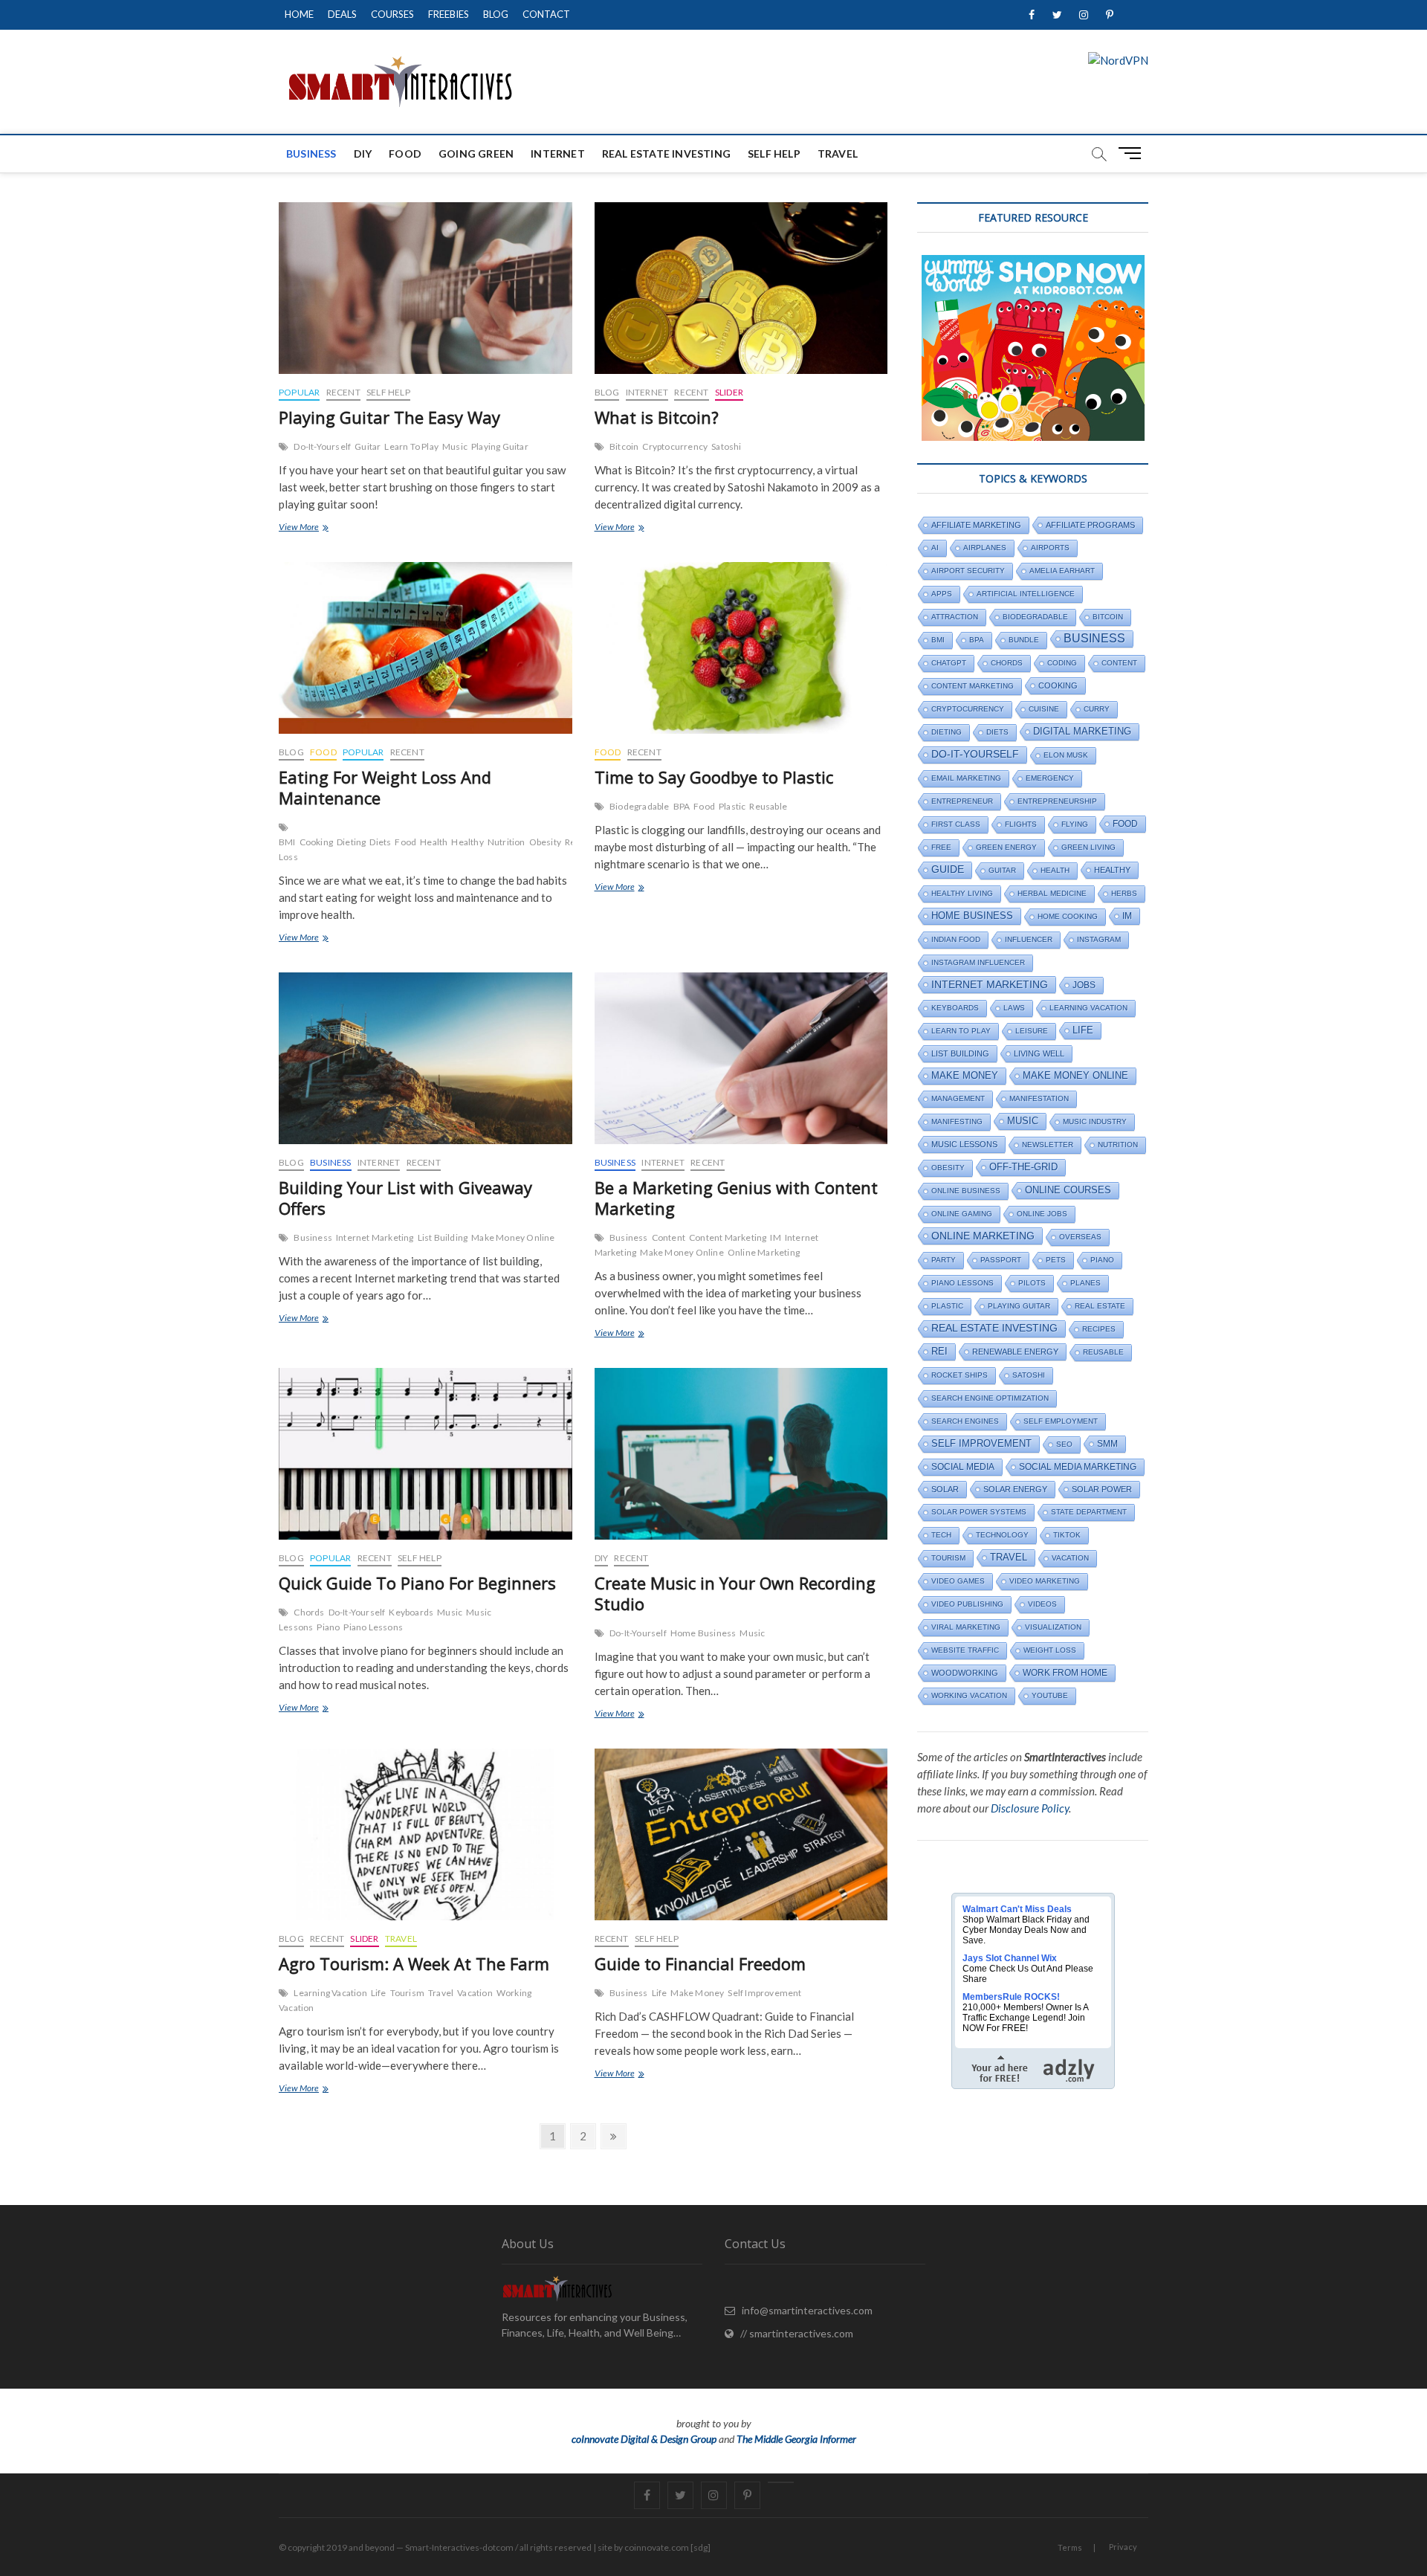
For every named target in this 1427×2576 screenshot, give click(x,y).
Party (944, 1260)
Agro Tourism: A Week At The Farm (414, 1963)
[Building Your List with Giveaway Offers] (425, 1058)
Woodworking (965, 1673)
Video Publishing (967, 1604)
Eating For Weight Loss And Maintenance (385, 787)
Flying (1075, 824)
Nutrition (507, 842)
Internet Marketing (375, 1237)
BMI (287, 842)
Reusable (768, 806)
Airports (1050, 548)
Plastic (732, 806)
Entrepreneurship (1057, 801)
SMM (1107, 1444)
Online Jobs (1042, 1214)
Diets (380, 842)
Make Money (697, 1993)
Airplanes (985, 548)
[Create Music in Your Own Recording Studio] (741, 1454)
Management (958, 1098)
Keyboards (411, 1612)
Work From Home (1065, 1673)
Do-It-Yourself (322, 446)
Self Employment (1061, 1421)
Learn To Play (411, 446)
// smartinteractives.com (793, 2333)
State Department (1089, 1512)
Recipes (1099, 1329)
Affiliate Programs (1090, 525)
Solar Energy (1015, 1489)
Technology (1002, 1535)
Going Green (476, 154)
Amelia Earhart (1062, 571)
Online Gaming (962, 1214)
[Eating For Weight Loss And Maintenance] (425, 648)
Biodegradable (640, 806)
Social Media (963, 1467)
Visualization (1053, 1627)
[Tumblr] (781, 2482)
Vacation (475, 1993)
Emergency (1050, 778)
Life (379, 1993)
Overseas (1080, 1237)
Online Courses (1068, 1190)
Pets (1056, 1260)
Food (405, 154)
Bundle (1024, 640)
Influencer (1029, 939)
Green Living (1088, 847)
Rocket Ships (960, 1375)
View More (312, 528)
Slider (729, 392)
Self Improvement (764, 1993)
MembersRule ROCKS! (1011, 1997)
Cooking (316, 842)
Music (455, 446)
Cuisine (1044, 709)
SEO (1064, 1444)
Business (311, 154)
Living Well (1039, 1053)
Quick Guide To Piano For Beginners (417, 1583)
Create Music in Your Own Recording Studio (735, 1593)
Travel (838, 154)
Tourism (407, 1993)
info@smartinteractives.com (804, 2310)
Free (941, 847)
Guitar (368, 446)
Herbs (1124, 893)
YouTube (1050, 1695)
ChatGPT (949, 663)
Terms (1070, 2547)
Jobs (1084, 985)
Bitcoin (624, 446)
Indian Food (956, 939)
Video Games (958, 1581)
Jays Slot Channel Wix (1010, 1958)
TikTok (1067, 1535)
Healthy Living (962, 893)
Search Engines (965, 1421)
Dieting (351, 842)
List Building (443, 1237)
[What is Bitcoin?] (741, 288)
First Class (956, 824)
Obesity (545, 842)
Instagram (1099, 939)
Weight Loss (1050, 1650)
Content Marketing (728, 1237)
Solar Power (1102, 1489)
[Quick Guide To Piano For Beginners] (425, 1454)
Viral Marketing (966, 1627)
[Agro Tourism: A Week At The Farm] (425, 1834)
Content (669, 1237)
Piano (328, 1627)
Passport (1001, 1260)
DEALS (342, 14)
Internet (558, 154)
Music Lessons (964, 1144)
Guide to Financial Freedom (700, 1963)
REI (939, 1351)
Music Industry (1095, 1121)
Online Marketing (764, 1252)
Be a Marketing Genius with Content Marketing (736, 1198)
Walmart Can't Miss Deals (1017, 1909)
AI (935, 548)
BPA (682, 806)
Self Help (774, 154)
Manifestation (1039, 1098)
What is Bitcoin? (657, 417)
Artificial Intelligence (1026, 594)
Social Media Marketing (1078, 1467)
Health (434, 842)
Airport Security (968, 571)
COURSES (392, 14)
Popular (299, 392)
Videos (1042, 1604)
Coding (1062, 663)
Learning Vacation (330, 1993)
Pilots (1032, 1283)
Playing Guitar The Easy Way (389, 417)
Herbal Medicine (1052, 893)
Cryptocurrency (675, 446)
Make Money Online (513, 1237)
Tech (941, 1535)
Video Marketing (1045, 1581)
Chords (309, 1612)
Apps (942, 594)
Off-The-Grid (1023, 1167)
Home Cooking (1068, 916)
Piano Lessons (373, 1627)
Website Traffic (965, 1650)
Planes (1085, 1283)
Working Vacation (969, 1695)
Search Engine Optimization (990, 1398)
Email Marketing (966, 778)
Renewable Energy (1015, 1352)
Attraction (955, 617)
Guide (948, 869)
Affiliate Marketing (976, 525)
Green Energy (1006, 847)
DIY (363, 154)
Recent (343, 392)
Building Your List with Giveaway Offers (405, 1198)
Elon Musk (1066, 755)
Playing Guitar (500, 446)
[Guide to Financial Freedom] (741, 1834)
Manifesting (957, 1121)
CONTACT (546, 14)
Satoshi (726, 446)
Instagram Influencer (978, 962)
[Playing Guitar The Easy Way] (425, 288)
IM (775, 1237)
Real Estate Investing (666, 154)
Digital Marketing (1082, 732)
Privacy (1123, 2547)
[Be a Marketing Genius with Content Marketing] (741, 1058)
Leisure (1032, 1031)
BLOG (496, 14)
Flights (1021, 824)
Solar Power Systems (979, 1512)
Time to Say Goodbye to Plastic (714, 777)
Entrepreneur (962, 801)
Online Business (966, 1191)
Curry (1097, 709)
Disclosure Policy (1030, 1808)
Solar (945, 1489)
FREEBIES (449, 14)
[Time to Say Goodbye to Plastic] (741, 648)
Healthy (467, 842)
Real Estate (1100, 1306)
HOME (299, 14)
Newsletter (1048, 1145)
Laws (1014, 1008)
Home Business (703, 1633)
